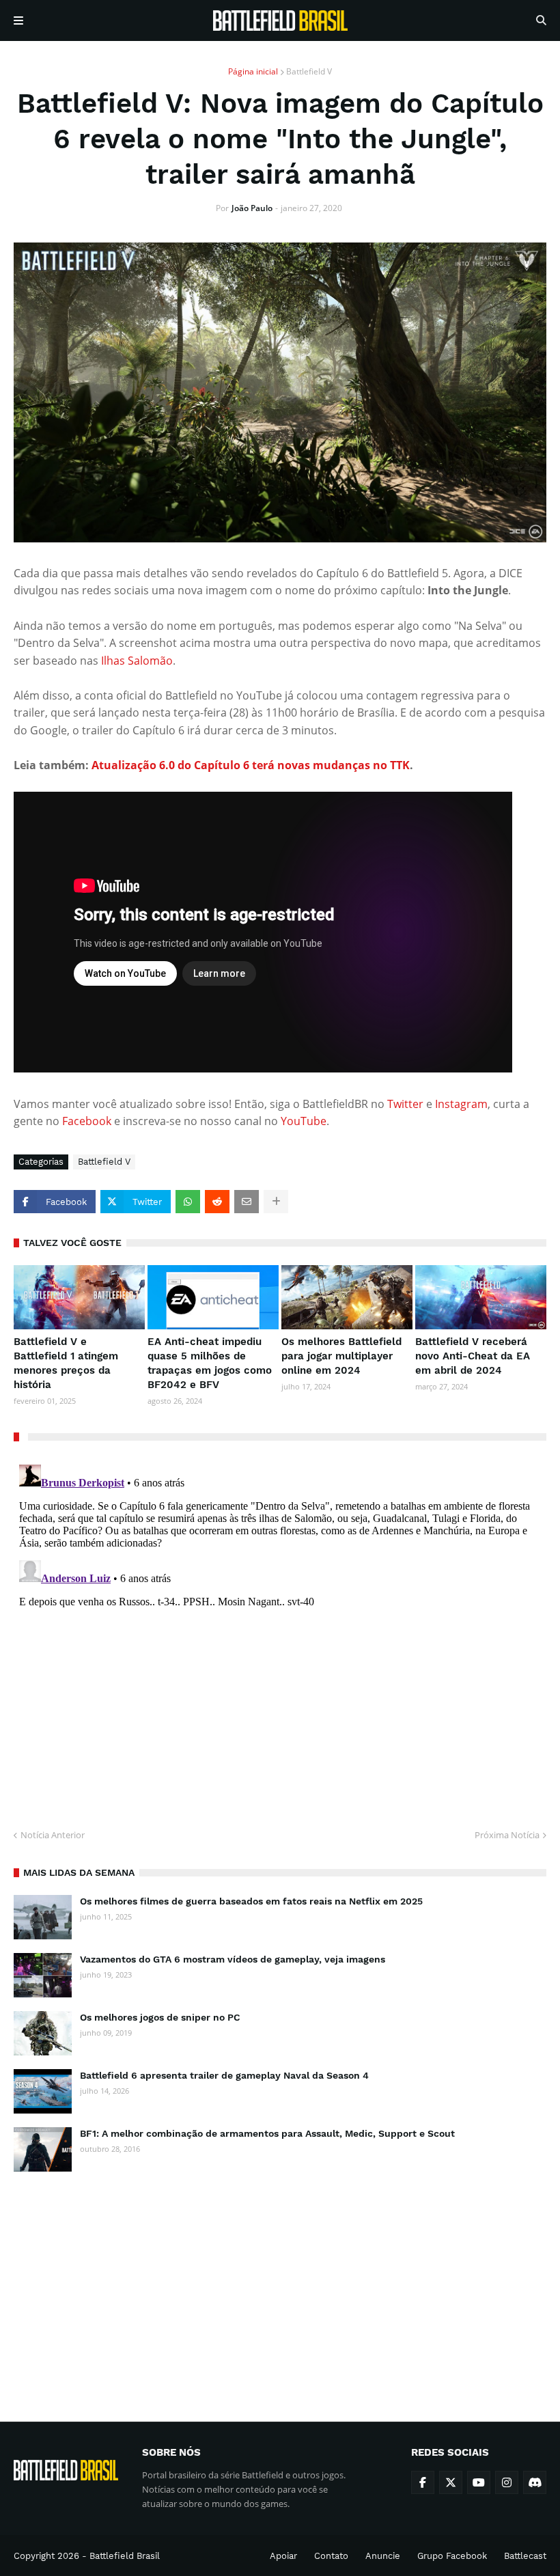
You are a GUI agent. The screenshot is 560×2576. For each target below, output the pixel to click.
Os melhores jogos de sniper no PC (160, 2017)
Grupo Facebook (452, 2556)
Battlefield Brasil (125, 2556)
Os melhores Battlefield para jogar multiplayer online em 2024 (341, 1356)
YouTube (304, 1121)
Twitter (407, 1104)
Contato (331, 2556)
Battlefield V (309, 71)
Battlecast (525, 2556)
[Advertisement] (280, 2284)
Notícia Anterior (53, 1835)
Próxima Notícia (507, 1835)
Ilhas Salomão (137, 661)
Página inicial (253, 71)
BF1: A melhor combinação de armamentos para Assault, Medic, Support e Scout (267, 2133)
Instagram (461, 1104)
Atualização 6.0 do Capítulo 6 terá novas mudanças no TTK (251, 765)
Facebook (88, 1121)
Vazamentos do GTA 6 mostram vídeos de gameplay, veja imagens (233, 1959)
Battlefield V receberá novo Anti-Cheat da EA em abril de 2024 (473, 1356)
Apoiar (283, 2556)
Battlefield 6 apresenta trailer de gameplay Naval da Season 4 (224, 2075)
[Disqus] (280, 1630)
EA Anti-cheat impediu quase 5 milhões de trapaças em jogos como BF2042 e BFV (210, 1363)
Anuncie (383, 2556)
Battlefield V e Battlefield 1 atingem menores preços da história (66, 1363)
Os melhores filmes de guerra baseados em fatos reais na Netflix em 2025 (251, 1901)
